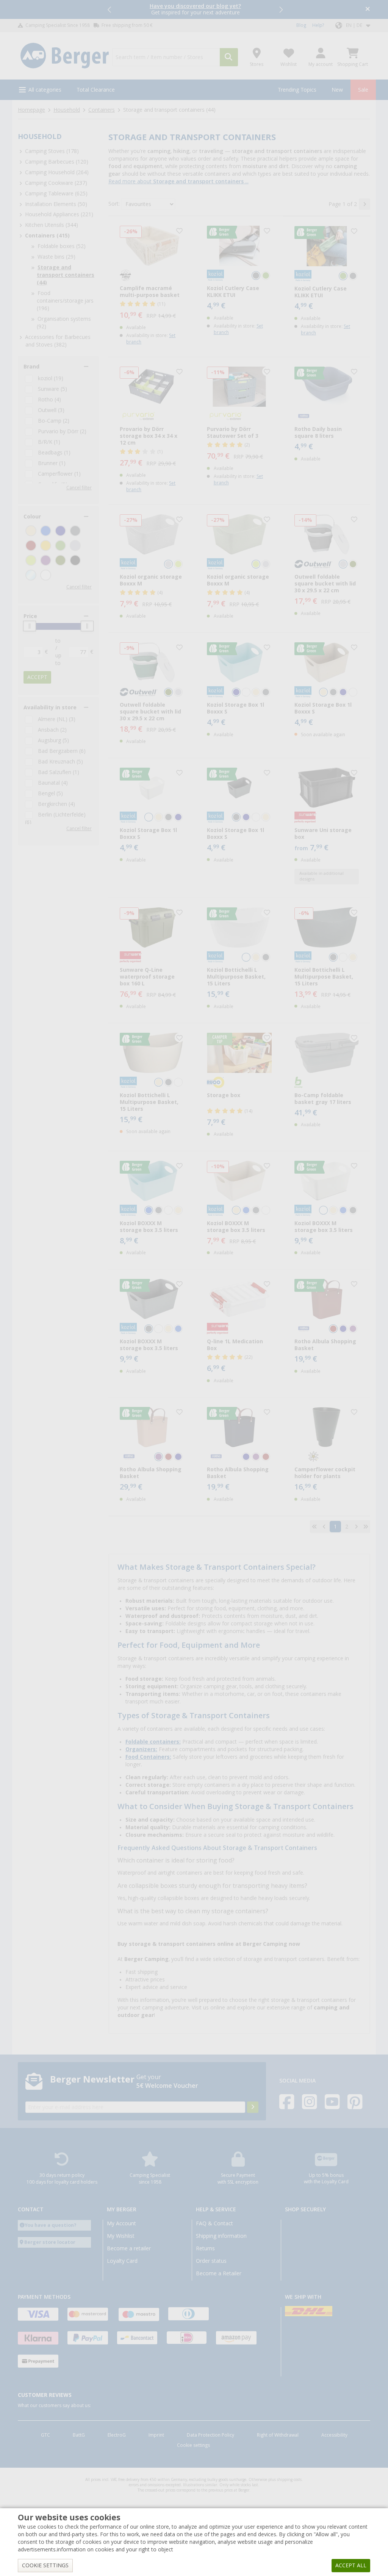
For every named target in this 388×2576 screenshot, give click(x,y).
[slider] (30, 626)
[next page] (365, 204)
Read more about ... (178, 181)
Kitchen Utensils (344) (52, 225)
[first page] (314, 1527)
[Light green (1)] (31, 560)
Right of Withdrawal (278, 2435)
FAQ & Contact (214, 2223)
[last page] (366, 1527)
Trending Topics (297, 90)
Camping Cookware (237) (56, 183)
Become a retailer (129, 2248)
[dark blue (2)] (60, 531)
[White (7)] (46, 575)
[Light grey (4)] (75, 546)
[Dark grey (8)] (75, 531)
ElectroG (117, 2435)
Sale (363, 90)
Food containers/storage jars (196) (65, 301)
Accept (37, 677)
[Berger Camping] (65, 56)
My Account (121, 2223)
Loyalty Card (122, 2261)
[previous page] (324, 1527)
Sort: (114, 204)
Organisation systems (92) (64, 323)
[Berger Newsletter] (253, 2107)
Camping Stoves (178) (52, 151)
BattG (79, 2435)
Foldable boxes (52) (62, 246)
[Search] (229, 57)
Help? (318, 25)
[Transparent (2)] (31, 575)
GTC (45, 2435)
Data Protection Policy (210, 2435)
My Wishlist (121, 2236)
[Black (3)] (75, 560)
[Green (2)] (60, 546)
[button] (110, 9)
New (337, 90)
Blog (301, 25)
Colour (32, 517)
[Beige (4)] (31, 531)
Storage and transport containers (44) (66, 275)
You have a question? (51, 2225)
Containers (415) (47, 236)
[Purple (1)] (46, 560)
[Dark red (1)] (31, 546)
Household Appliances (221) (59, 214)
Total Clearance (96, 90)
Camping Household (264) (57, 172)
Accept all (351, 2565)
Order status (211, 2261)
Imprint (156, 2435)
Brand (31, 367)
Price (30, 616)
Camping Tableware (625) (56, 194)
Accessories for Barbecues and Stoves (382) (58, 341)
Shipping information (221, 2236)
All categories (45, 90)
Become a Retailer (219, 2273)
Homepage (31, 110)
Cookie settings (193, 2445)
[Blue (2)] (46, 531)
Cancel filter (79, 488)
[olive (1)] (60, 560)
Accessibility (334, 2435)
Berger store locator (50, 2242)
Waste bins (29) (56, 257)
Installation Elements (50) (56, 204)
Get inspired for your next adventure (195, 9)
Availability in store (50, 707)
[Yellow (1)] (46, 546)
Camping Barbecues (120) (57, 162)
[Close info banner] (368, 10)
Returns (205, 2248)
